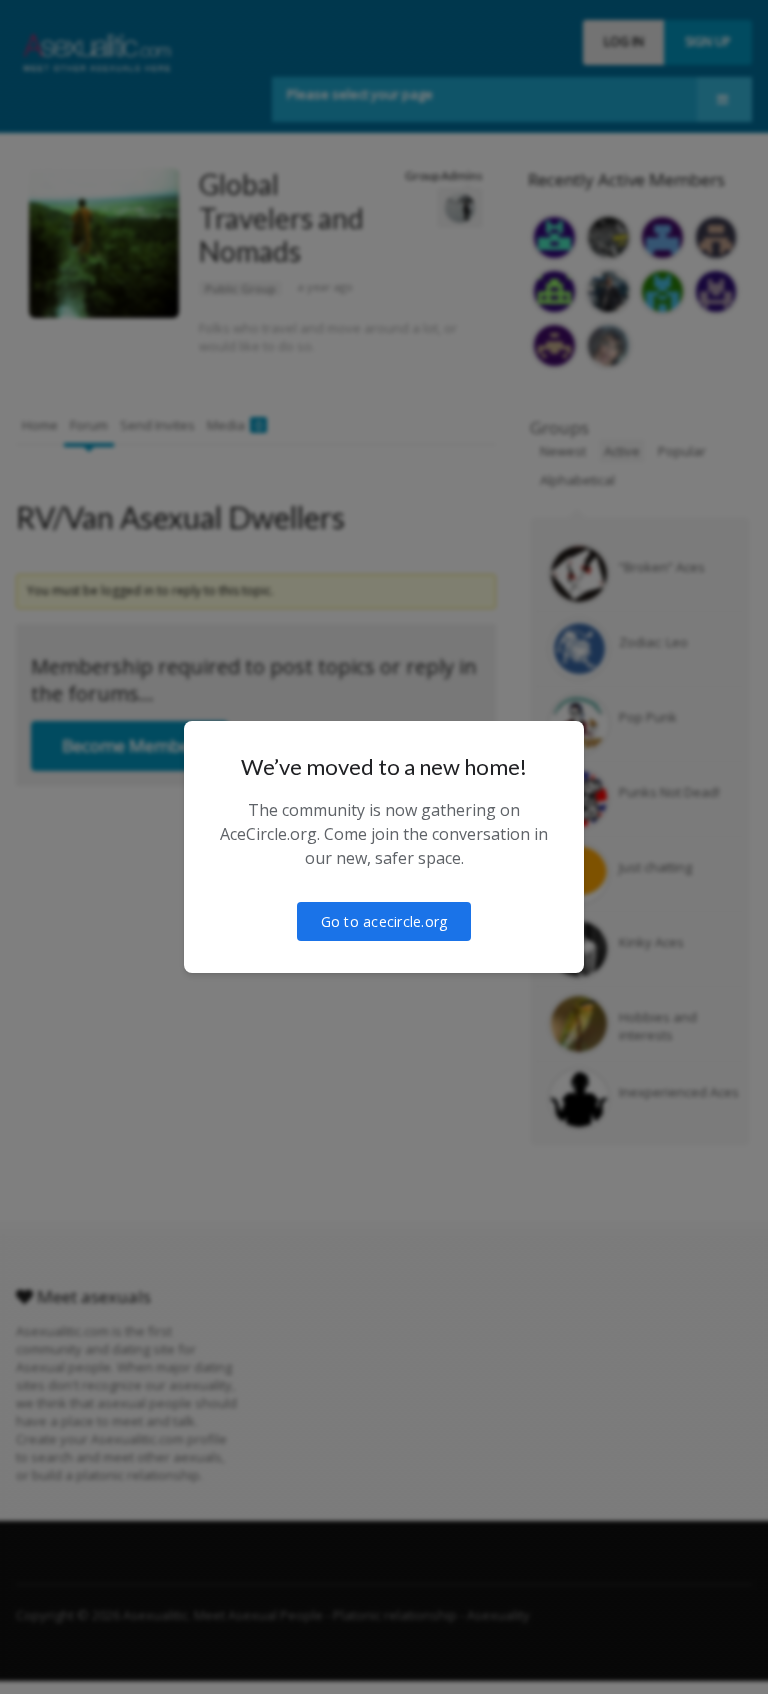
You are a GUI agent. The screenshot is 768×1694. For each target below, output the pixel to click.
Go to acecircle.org (384, 921)
